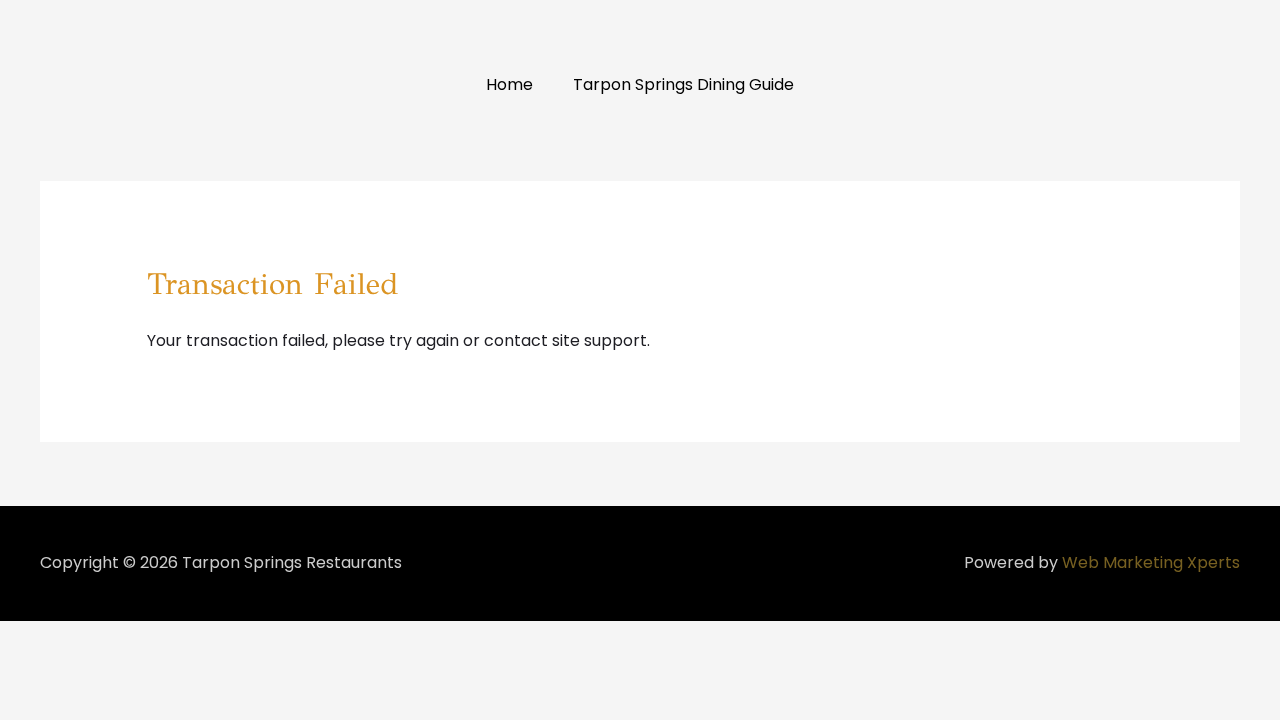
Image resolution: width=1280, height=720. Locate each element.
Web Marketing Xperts (1151, 562)
